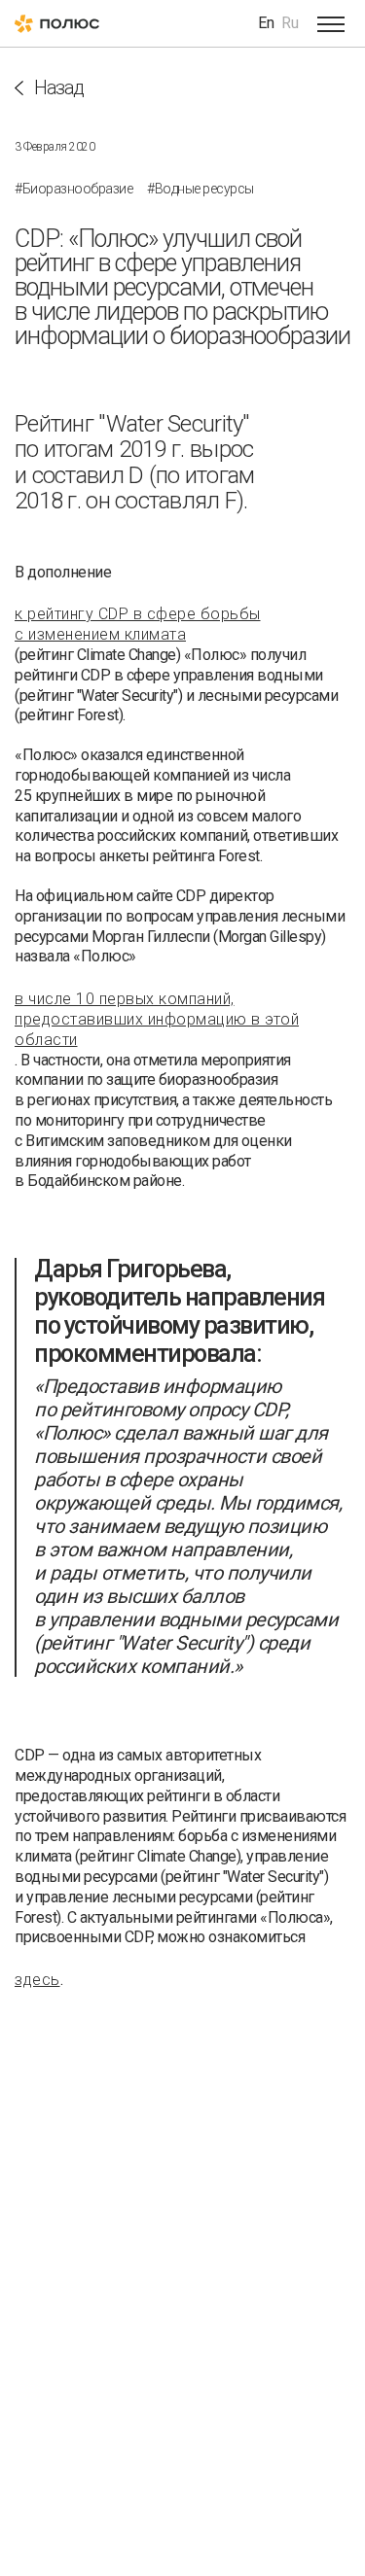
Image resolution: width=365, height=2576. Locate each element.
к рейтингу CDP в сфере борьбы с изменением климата (138, 624)
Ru (290, 23)
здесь (37, 1980)
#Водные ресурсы (201, 189)
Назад (59, 88)
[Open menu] (331, 23)
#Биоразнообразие (73, 189)
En (266, 23)
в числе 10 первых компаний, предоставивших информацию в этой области (157, 1019)
